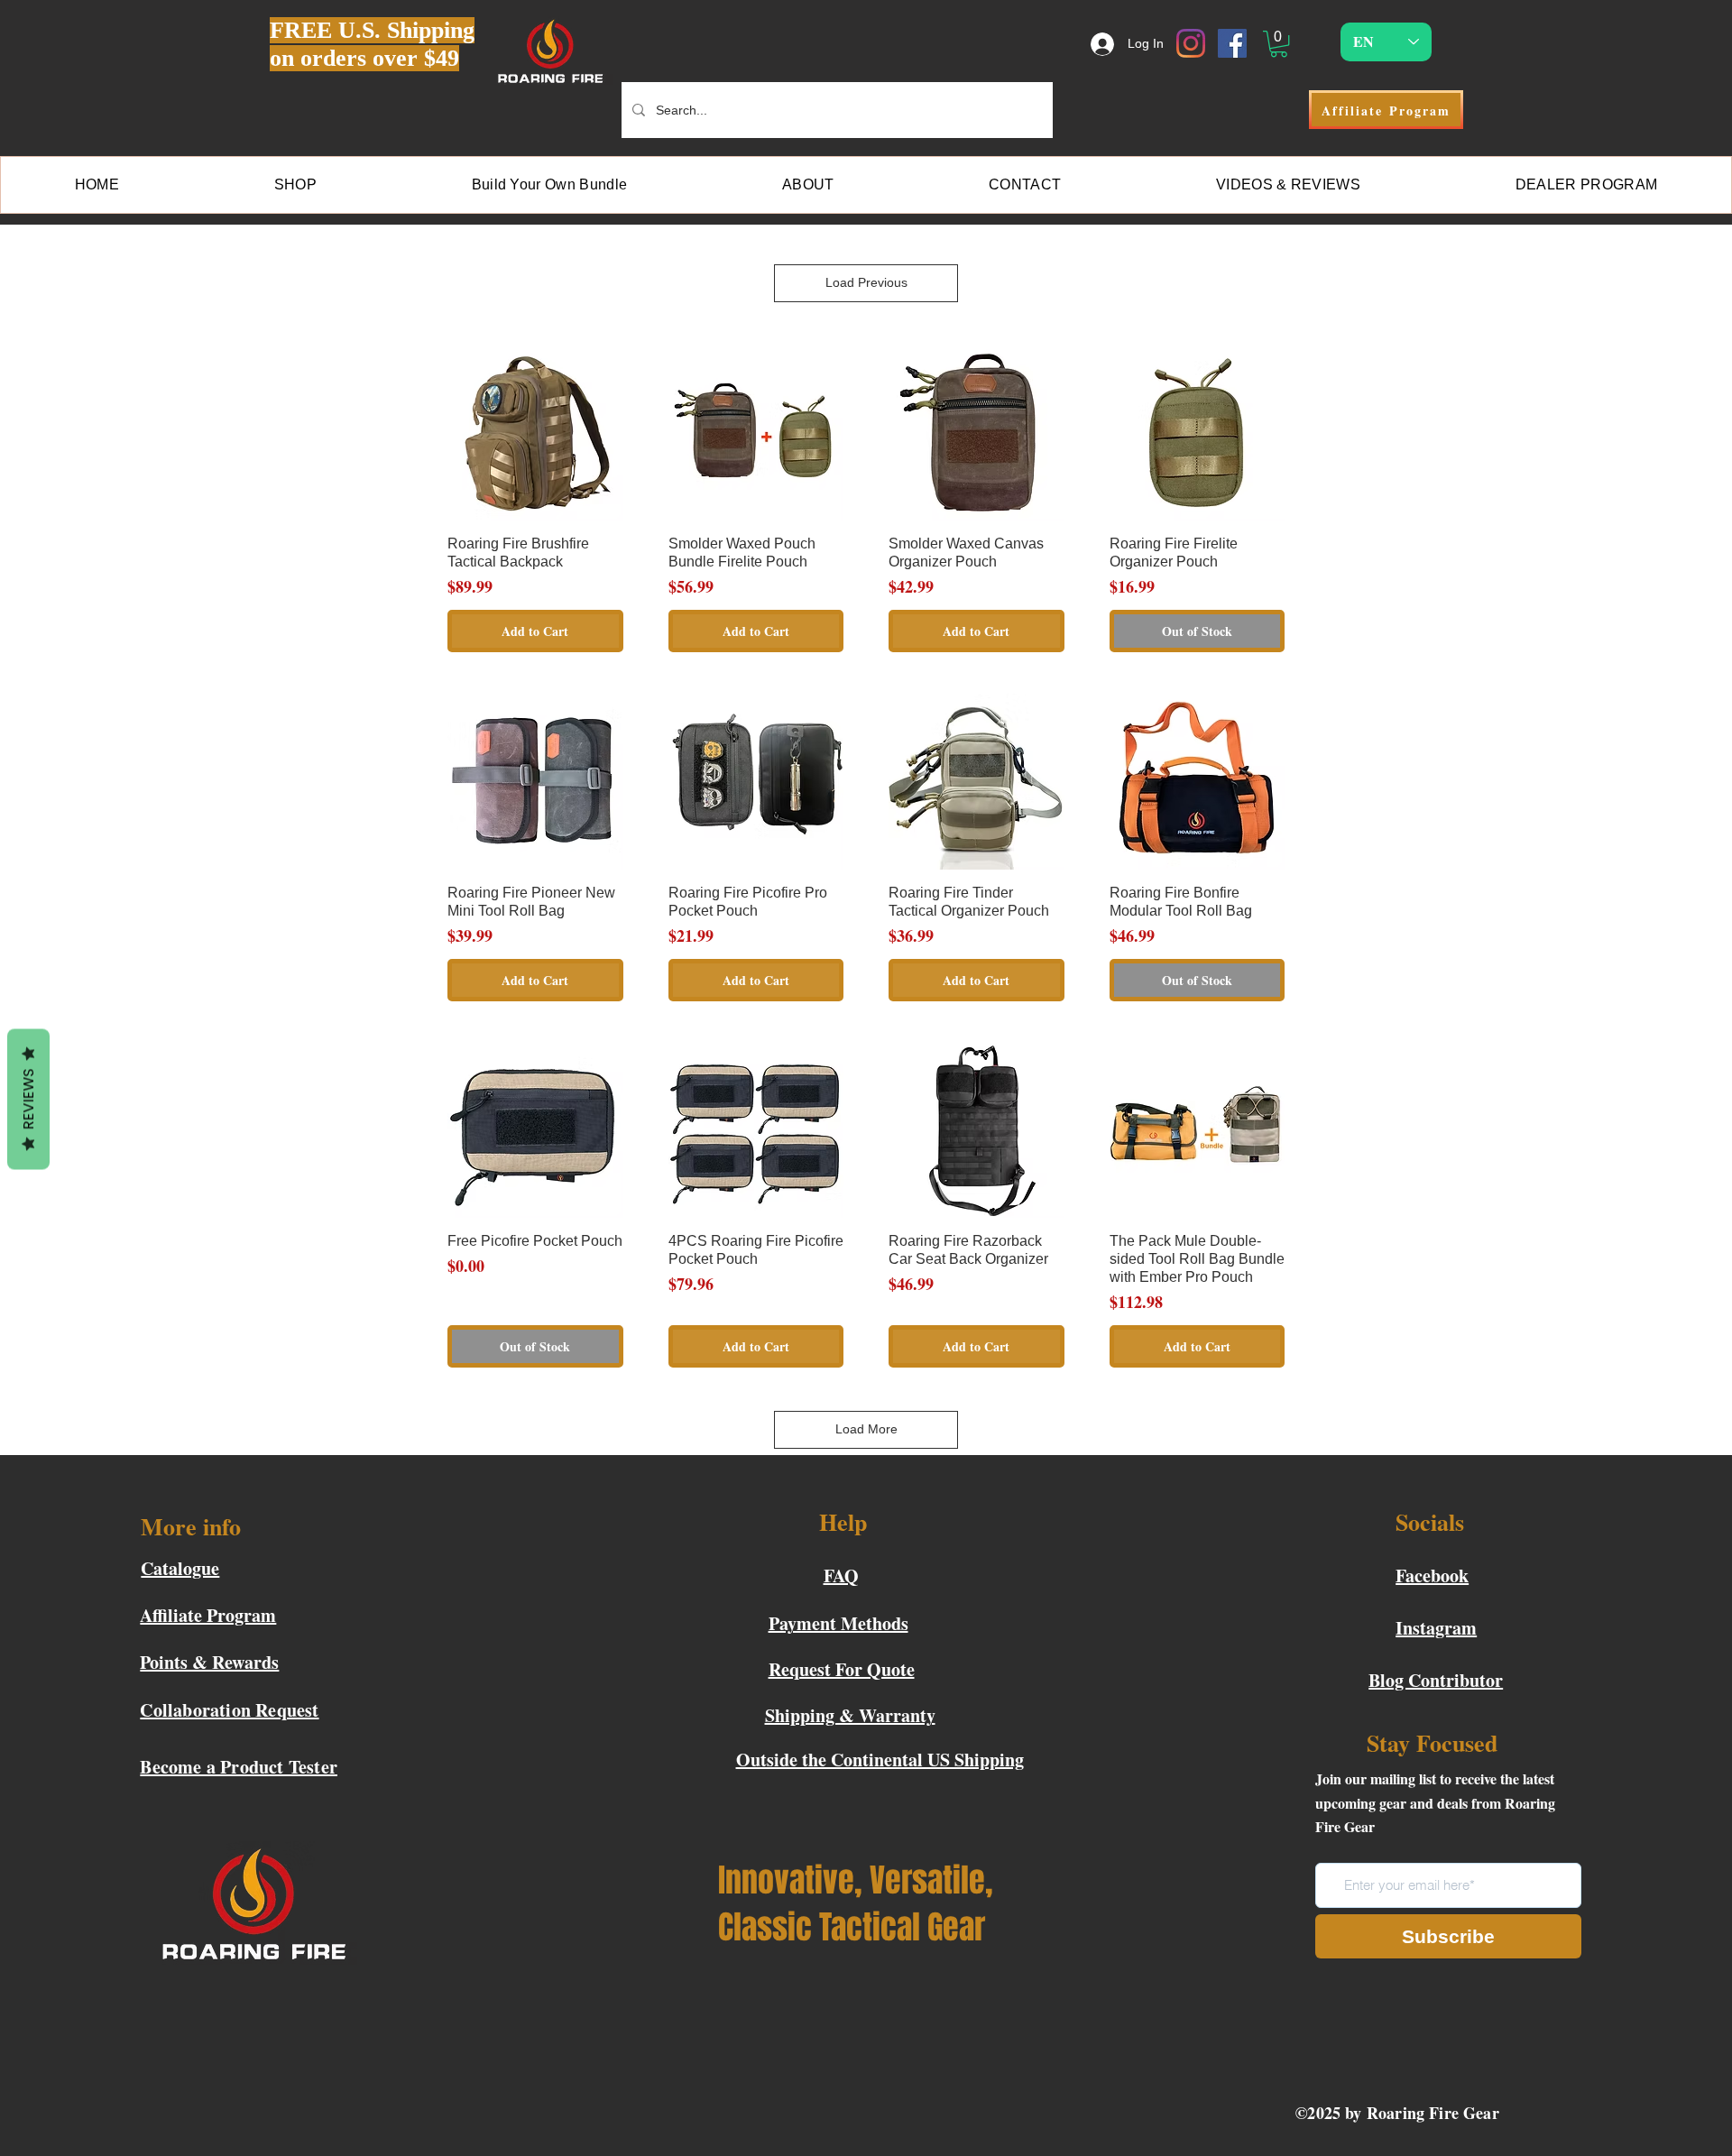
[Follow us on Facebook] (1232, 43)
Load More (866, 1429)
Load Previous (866, 282)
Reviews (28, 1100)
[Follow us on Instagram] (1191, 43)
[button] (1279, 44)
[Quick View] (535, 433)
